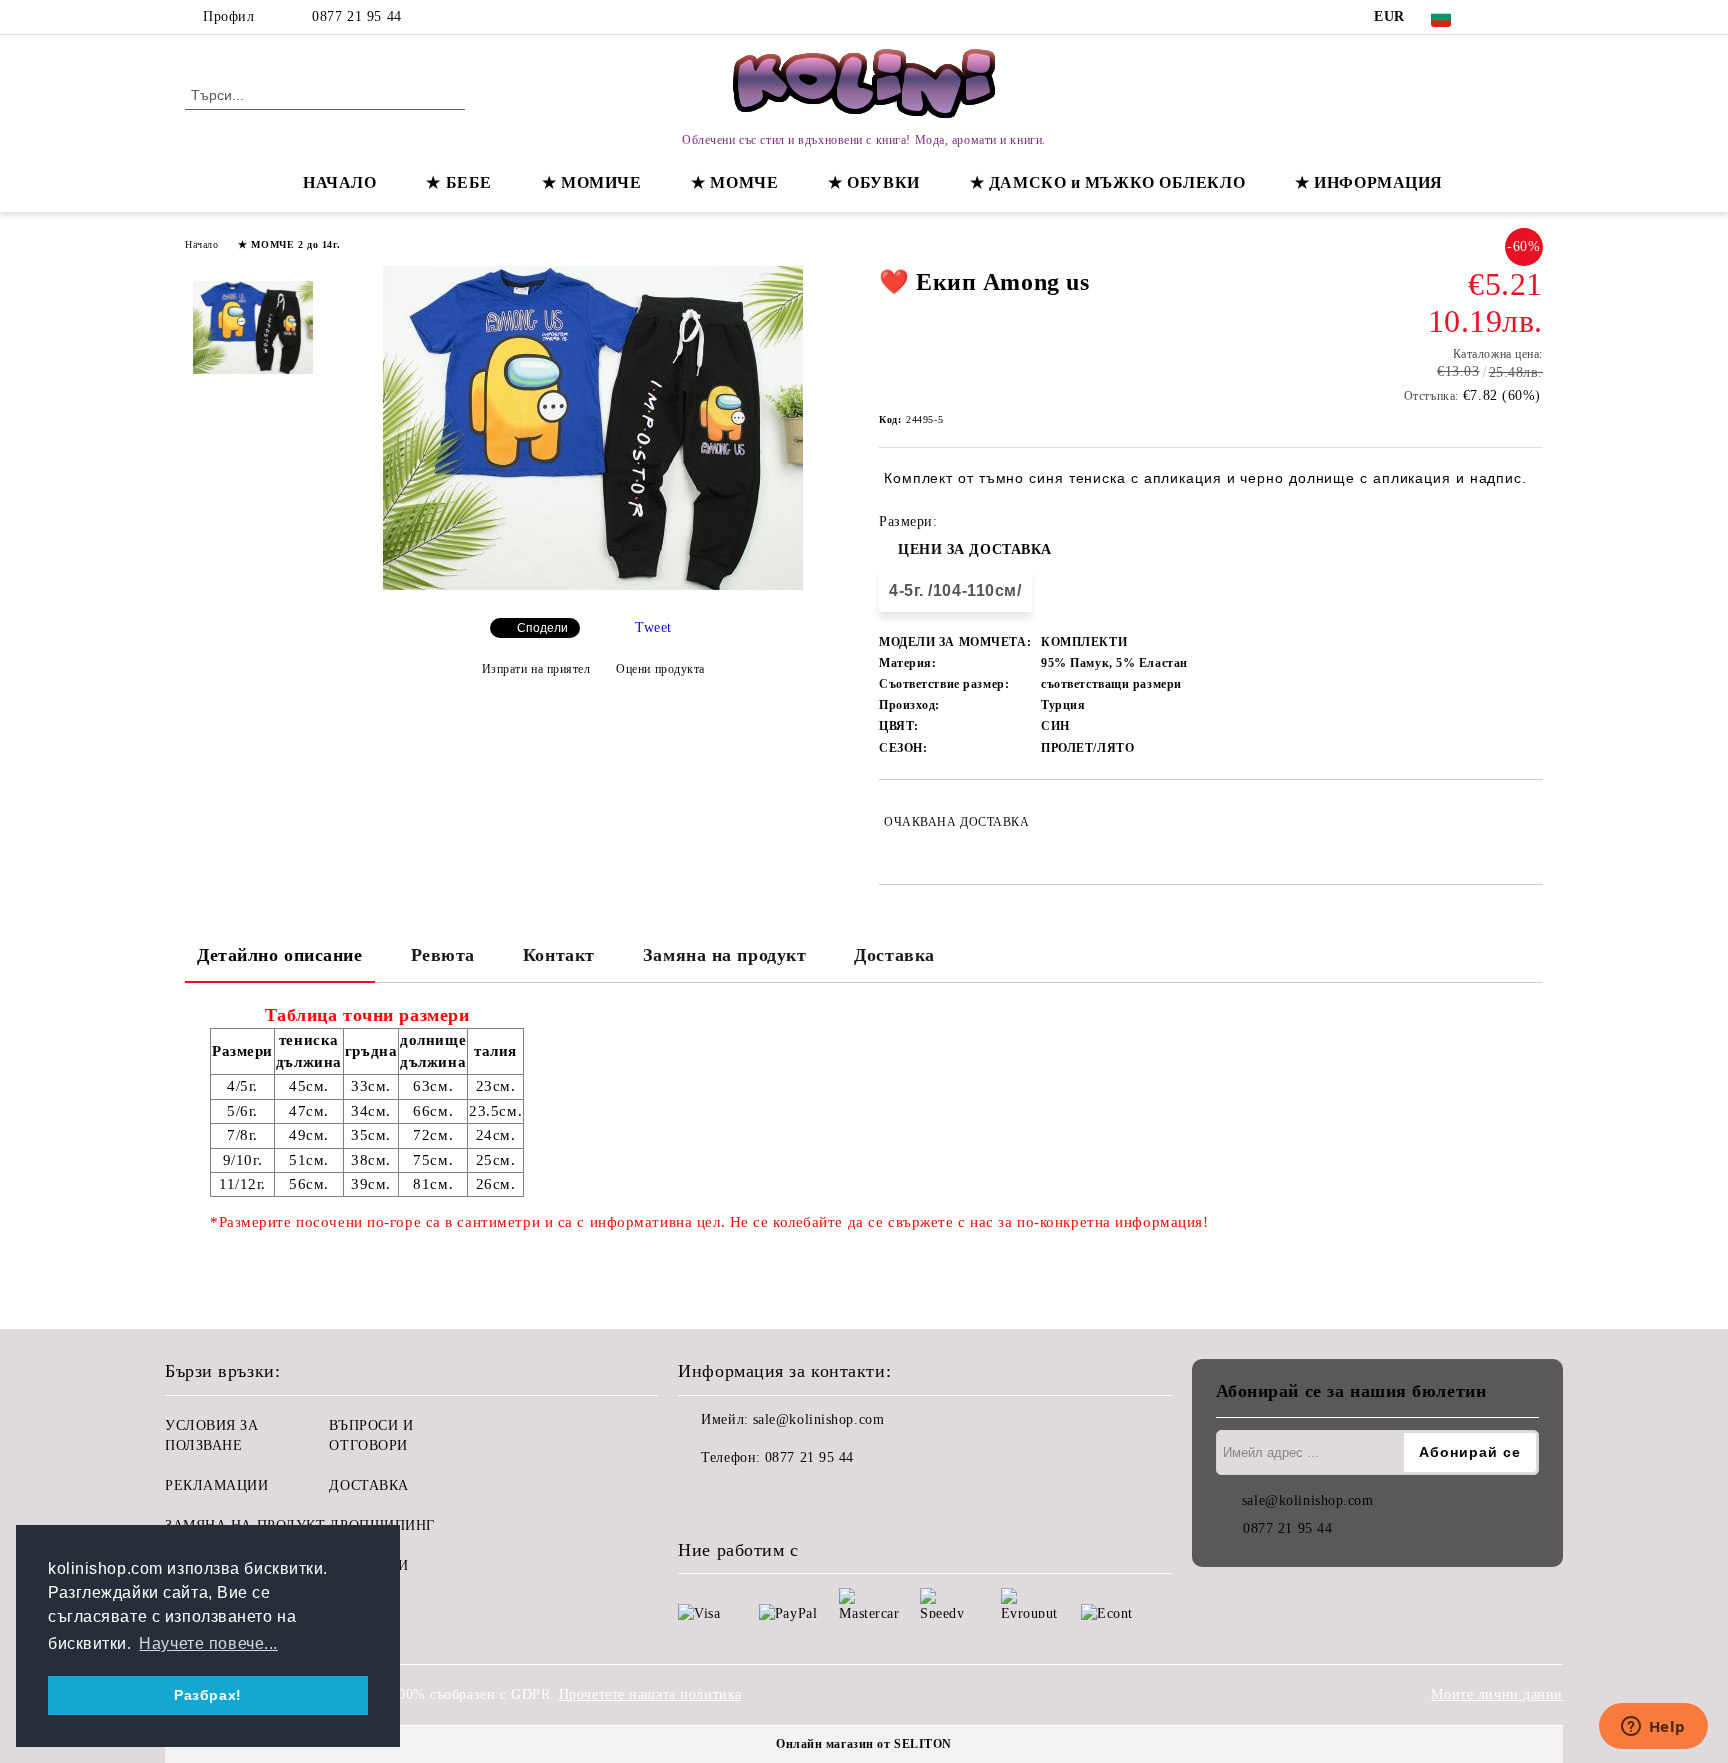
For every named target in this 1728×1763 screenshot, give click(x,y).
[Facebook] (1502, 17)
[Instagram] (1532, 17)
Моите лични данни (1497, 1694)
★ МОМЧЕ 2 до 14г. (289, 244)
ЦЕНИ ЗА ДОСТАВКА (975, 549)
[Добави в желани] (1528, 822)
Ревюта (443, 955)
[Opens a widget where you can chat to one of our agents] (1653, 1728)
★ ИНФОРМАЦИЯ (1369, 182)
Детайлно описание (280, 955)
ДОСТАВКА (368, 1485)
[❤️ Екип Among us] (593, 585)
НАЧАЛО (339, 182)
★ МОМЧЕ (734, 182)
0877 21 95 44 (356, 16)
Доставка (894, 955)
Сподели (542, 628)
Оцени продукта (660, 669)
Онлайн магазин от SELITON (864, 1744)
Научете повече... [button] (208, 1643)
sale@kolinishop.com (819, 1419)
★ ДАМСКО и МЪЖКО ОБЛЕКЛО (1107, 182)
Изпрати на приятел (536, 669)
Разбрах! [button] (207, 1695)
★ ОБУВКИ (873, 182)
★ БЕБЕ (458, 182)
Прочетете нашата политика (650, 1694)
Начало (201, 244)
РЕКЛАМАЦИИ (217, 1485)
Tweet (653, 627)
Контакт (559, 955)
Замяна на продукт (725, 955)
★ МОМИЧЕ (591, 182)
